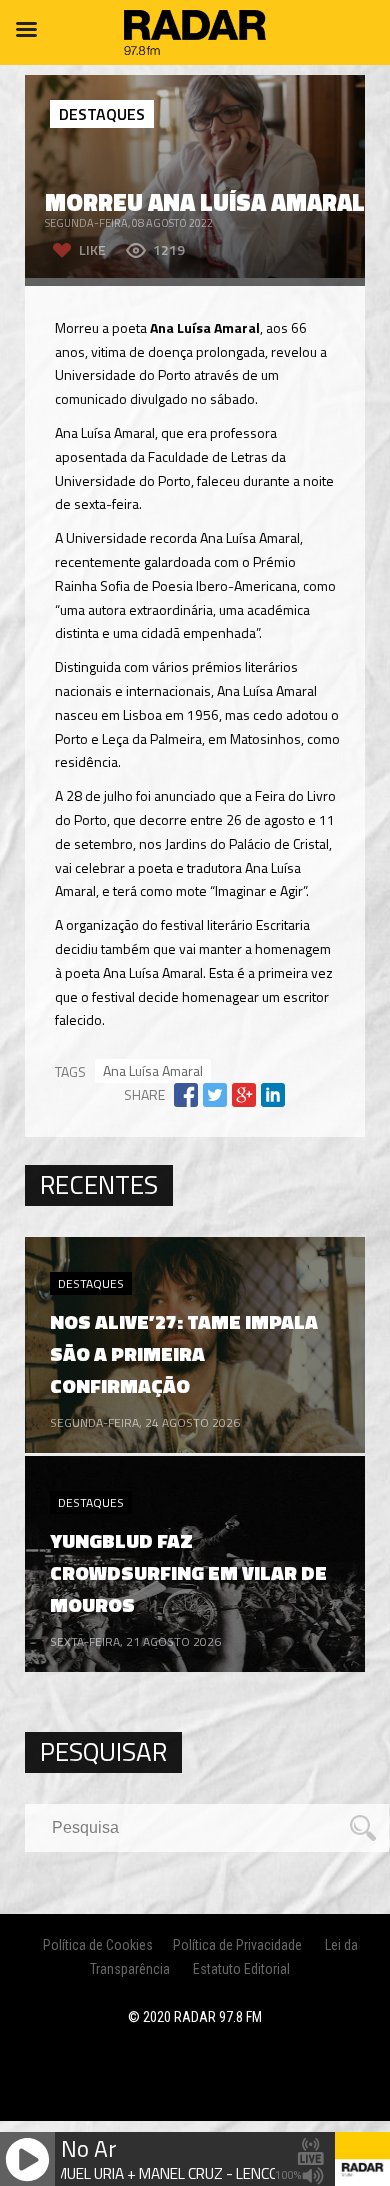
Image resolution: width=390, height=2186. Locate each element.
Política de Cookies (98, 1945)
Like (92, 249)
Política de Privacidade (237, 1945)
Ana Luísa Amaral (153, 1070)
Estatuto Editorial (241, 1969)
